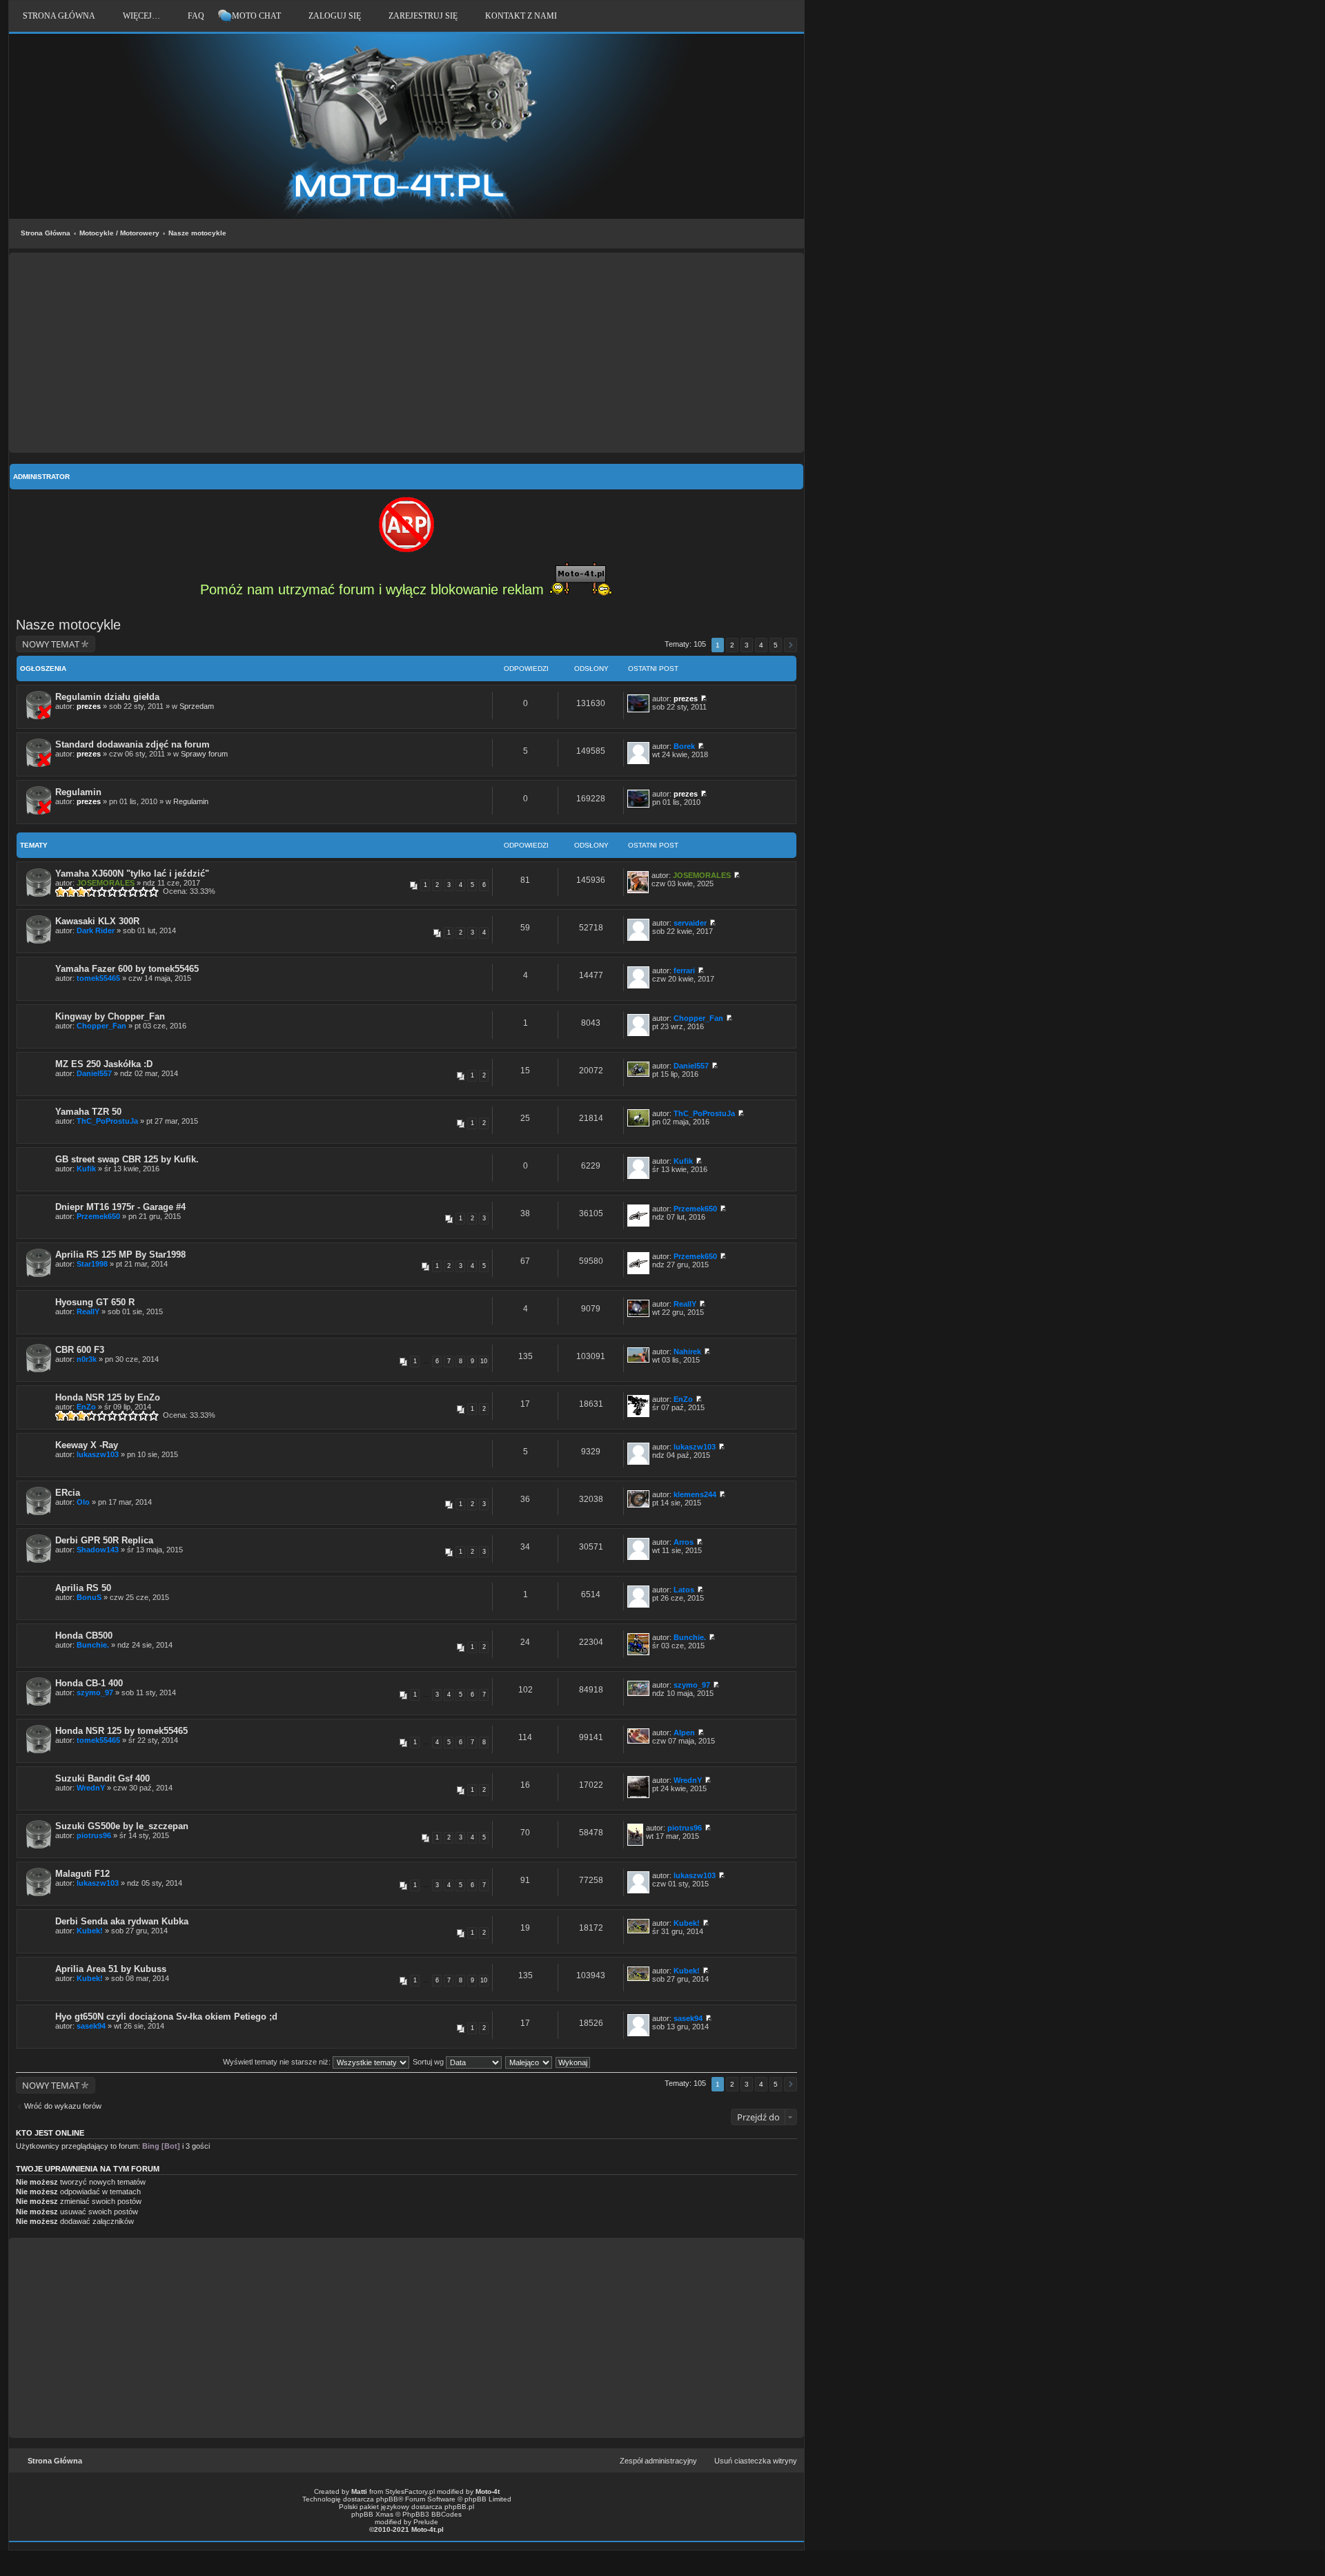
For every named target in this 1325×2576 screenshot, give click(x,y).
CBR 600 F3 (80, 1350)
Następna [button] (791, 645)
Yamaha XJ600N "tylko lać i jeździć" (132, 874)
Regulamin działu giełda (107, 697)
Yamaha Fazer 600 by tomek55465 (127, 969)
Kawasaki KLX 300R (97, 921)
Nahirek (687, 1352)
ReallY (88, 1311)
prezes (89, 706)
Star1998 (92, 1264)
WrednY (91, 1788)
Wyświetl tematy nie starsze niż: (278, 2062)
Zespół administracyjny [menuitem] (658, 2461)
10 (484, 1361)
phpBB (387, 2499)
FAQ (196, 16)
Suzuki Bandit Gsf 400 (102, 1778)
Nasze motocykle (197, 233)
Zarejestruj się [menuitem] (423, 16)
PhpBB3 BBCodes (432, 2514)
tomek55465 (98, 978)
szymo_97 (95, 1692)
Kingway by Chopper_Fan (110, 1016)
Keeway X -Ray (87, 1445)
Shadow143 (98, 1550)
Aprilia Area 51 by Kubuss (111, 1969)
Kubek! (90, 1931)
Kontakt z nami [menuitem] (521, 16)
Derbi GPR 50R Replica (104, 1540)
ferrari (684, 970)
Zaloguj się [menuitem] (335, 16)
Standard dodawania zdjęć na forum (132, 744)
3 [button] (747, 645)
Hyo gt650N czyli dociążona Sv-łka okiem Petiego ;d (166, 2017)
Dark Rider (96, 930)
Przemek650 (98, 1216)
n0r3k (87, 1359)
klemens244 (695, 1494)
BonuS (89, 1597)
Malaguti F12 (82, 1874)
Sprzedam (197, 706)
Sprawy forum (204, 754)
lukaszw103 (98, 1454)
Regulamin (78, 792)
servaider (690, 923)
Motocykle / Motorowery (119, 233)
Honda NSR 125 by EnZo (108, 1397)
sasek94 (91, 2026)
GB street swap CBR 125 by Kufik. (127, 1159)
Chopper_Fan (101, 1026)
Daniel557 (94, 1073)
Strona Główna (46, 233)
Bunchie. (93, 1645)
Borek (684, 746)
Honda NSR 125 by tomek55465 (121, 1731)
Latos (684, 1590)
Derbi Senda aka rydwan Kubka (122, 1921)
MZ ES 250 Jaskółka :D (104, 1064)
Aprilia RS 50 (83, 1588)
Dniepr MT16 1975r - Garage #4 (120, 1207)
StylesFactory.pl (410, 2491)
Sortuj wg (429, 2062)
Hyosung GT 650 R (95, 1302)
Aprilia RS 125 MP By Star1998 (120, 1255)
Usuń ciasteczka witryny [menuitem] (756, 2461)
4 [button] (761, 645)
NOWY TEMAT (51, 644)
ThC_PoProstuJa (107, 1121)
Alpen (684, 1733)
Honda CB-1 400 (89, 1683)
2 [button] (732, 645)
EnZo (86, 1407)
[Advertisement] (406, 353)
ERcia (68, 1493)
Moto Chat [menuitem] (256, 16)
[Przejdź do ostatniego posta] (704, 699)
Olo (83, 1502)
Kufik (86, 1169)
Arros (684, 1542)
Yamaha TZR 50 (88, 1112)
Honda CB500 (84, 1636)
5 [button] (776, 645)
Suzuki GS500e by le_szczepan (122, 1826)
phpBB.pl (459, 2507)
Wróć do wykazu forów (63, 2106)
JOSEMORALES (106, 883)
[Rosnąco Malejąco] (529, 2062)
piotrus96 (94, 1835)
